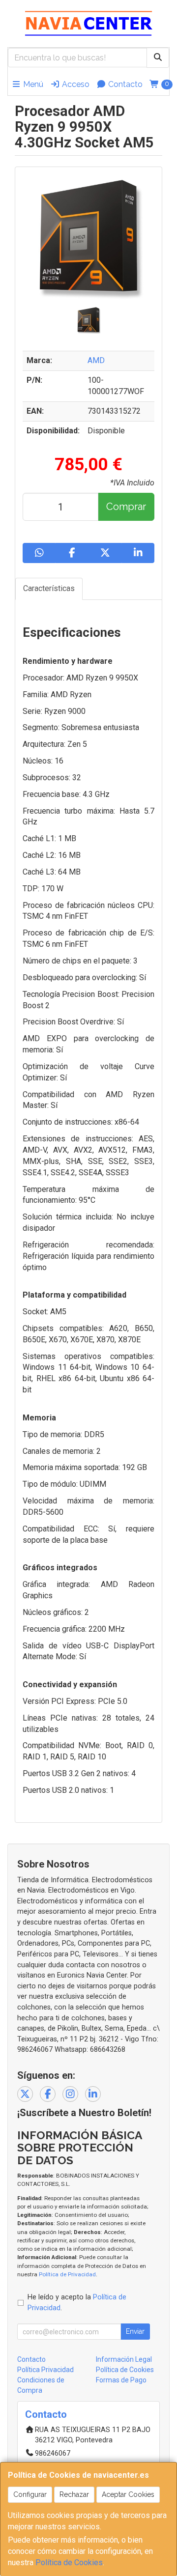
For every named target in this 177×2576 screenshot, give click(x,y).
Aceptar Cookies (128, 2494)
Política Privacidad (45, 2370)
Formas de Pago (121, 2380)
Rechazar (74, 2494)
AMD (96, 360)
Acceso (75, 84)
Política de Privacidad (67, 2274)
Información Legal (124, 2359)
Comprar (126, 507)
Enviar (135, 2331)
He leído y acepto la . (77, 2303)
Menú (32, 84)
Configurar (30, 2494)
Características (49, 588)
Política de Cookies (69, 2562)
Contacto (124, 84)
